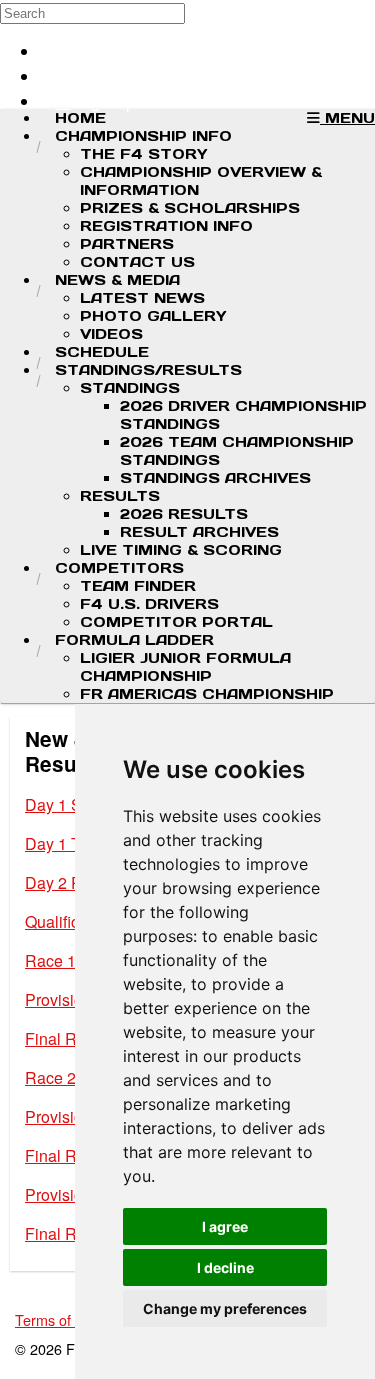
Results (120, 496)
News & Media (117, 280)
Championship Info (143, 136)
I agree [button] (225, 1226)
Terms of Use (57, 1319)
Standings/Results (148, 370)
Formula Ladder (134, 640)
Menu (347, 118)
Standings (130, 388)
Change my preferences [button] (225, 1308)
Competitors (119, 568)
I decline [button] (225, 1267)
